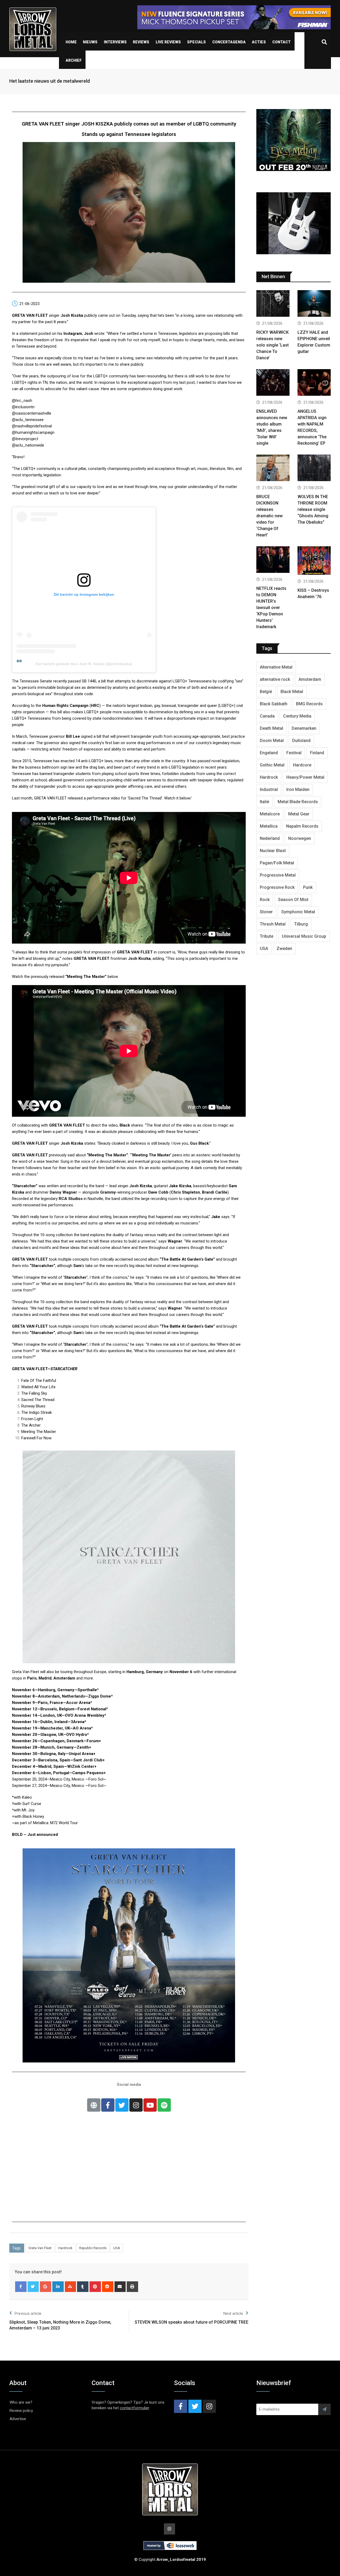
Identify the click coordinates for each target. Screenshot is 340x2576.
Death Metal (271, 728)
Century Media (297, 716)
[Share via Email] (120, 2287)
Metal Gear (299, 814)
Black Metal (292, 692)
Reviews (141, 42)
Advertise (18, 2419)
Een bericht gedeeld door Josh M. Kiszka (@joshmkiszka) (84, 664)
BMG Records (309, 704)
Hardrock (65, 2248)
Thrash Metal (273, 924)
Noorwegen (300, 838)
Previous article (28, 2314)
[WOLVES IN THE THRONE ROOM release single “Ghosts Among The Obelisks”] (314, 468)
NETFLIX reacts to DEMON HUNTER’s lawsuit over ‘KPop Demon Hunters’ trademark (271, 608)
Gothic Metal (272, 765)
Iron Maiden (298, 789)
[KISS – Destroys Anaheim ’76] (314, 561)
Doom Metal (272, 741)
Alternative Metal (276, 667)
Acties (259, 42)
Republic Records (93, 2248)
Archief (74, 60)
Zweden (284, 949)
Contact (281, 42)
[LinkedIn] (58, 2287)
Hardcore (302, 765)
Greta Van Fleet (40, 2248)
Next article (233, 2314)
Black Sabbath (274, 704)
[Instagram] (136, 2105)
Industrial (269, 789)
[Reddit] (108, 2287)
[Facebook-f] (108, 2105)
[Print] (132, 2287)
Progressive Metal (278, 875)
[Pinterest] (95, 2287)
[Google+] (46, 2287)
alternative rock (275, 679)
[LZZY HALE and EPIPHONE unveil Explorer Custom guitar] (314, 304)
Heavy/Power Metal (305, 777)
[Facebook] (21, 2287)
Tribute (267, 936)
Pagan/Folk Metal (277, 863)
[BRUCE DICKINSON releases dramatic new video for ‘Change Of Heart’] (273, 468)
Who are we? (21, 2402)
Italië (264, 802)
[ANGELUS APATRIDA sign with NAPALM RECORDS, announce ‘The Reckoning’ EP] (314, 383)
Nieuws (90, 42)
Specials (196, 42)
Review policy (21, 2411)
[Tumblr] (83, 2287)
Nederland (270, 838)
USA (117, 2248)
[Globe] (94, 2105)
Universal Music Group (304, 936)
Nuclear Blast (273, 851)
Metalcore (270, 814)
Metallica (269, 826)
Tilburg (301, 924)
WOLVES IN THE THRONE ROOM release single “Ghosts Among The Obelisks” (313, 509)
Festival (294, 753)
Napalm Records (302, 826)
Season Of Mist (293, 900)
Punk (308, 887)
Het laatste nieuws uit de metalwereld (50, 81)
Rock (265, 900)
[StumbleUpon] (71, 2287)
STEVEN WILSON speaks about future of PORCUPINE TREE (192, 2322)
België (266, 692)
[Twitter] (122, 2105)
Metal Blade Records (298, 802)
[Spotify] (164, 2105)
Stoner (266, 912)
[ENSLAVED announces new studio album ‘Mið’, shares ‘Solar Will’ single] (273, 383)
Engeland (269, 753)
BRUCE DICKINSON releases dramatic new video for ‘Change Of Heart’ (269, 516)
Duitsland (301, 741)
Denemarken (304, 728)
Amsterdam (310, 679)
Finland (317, 753)
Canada (267, 716)
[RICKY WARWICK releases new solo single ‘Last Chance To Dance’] (273, 304)
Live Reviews (168, 42)
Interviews (115, 42)
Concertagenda (229, 42)
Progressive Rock (277, 887)
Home (71, 42)
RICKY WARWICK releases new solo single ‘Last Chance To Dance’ (273, 345)
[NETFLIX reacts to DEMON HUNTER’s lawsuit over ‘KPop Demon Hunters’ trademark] (273, 560)
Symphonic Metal (298, 912)
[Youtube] (150, 2105)
